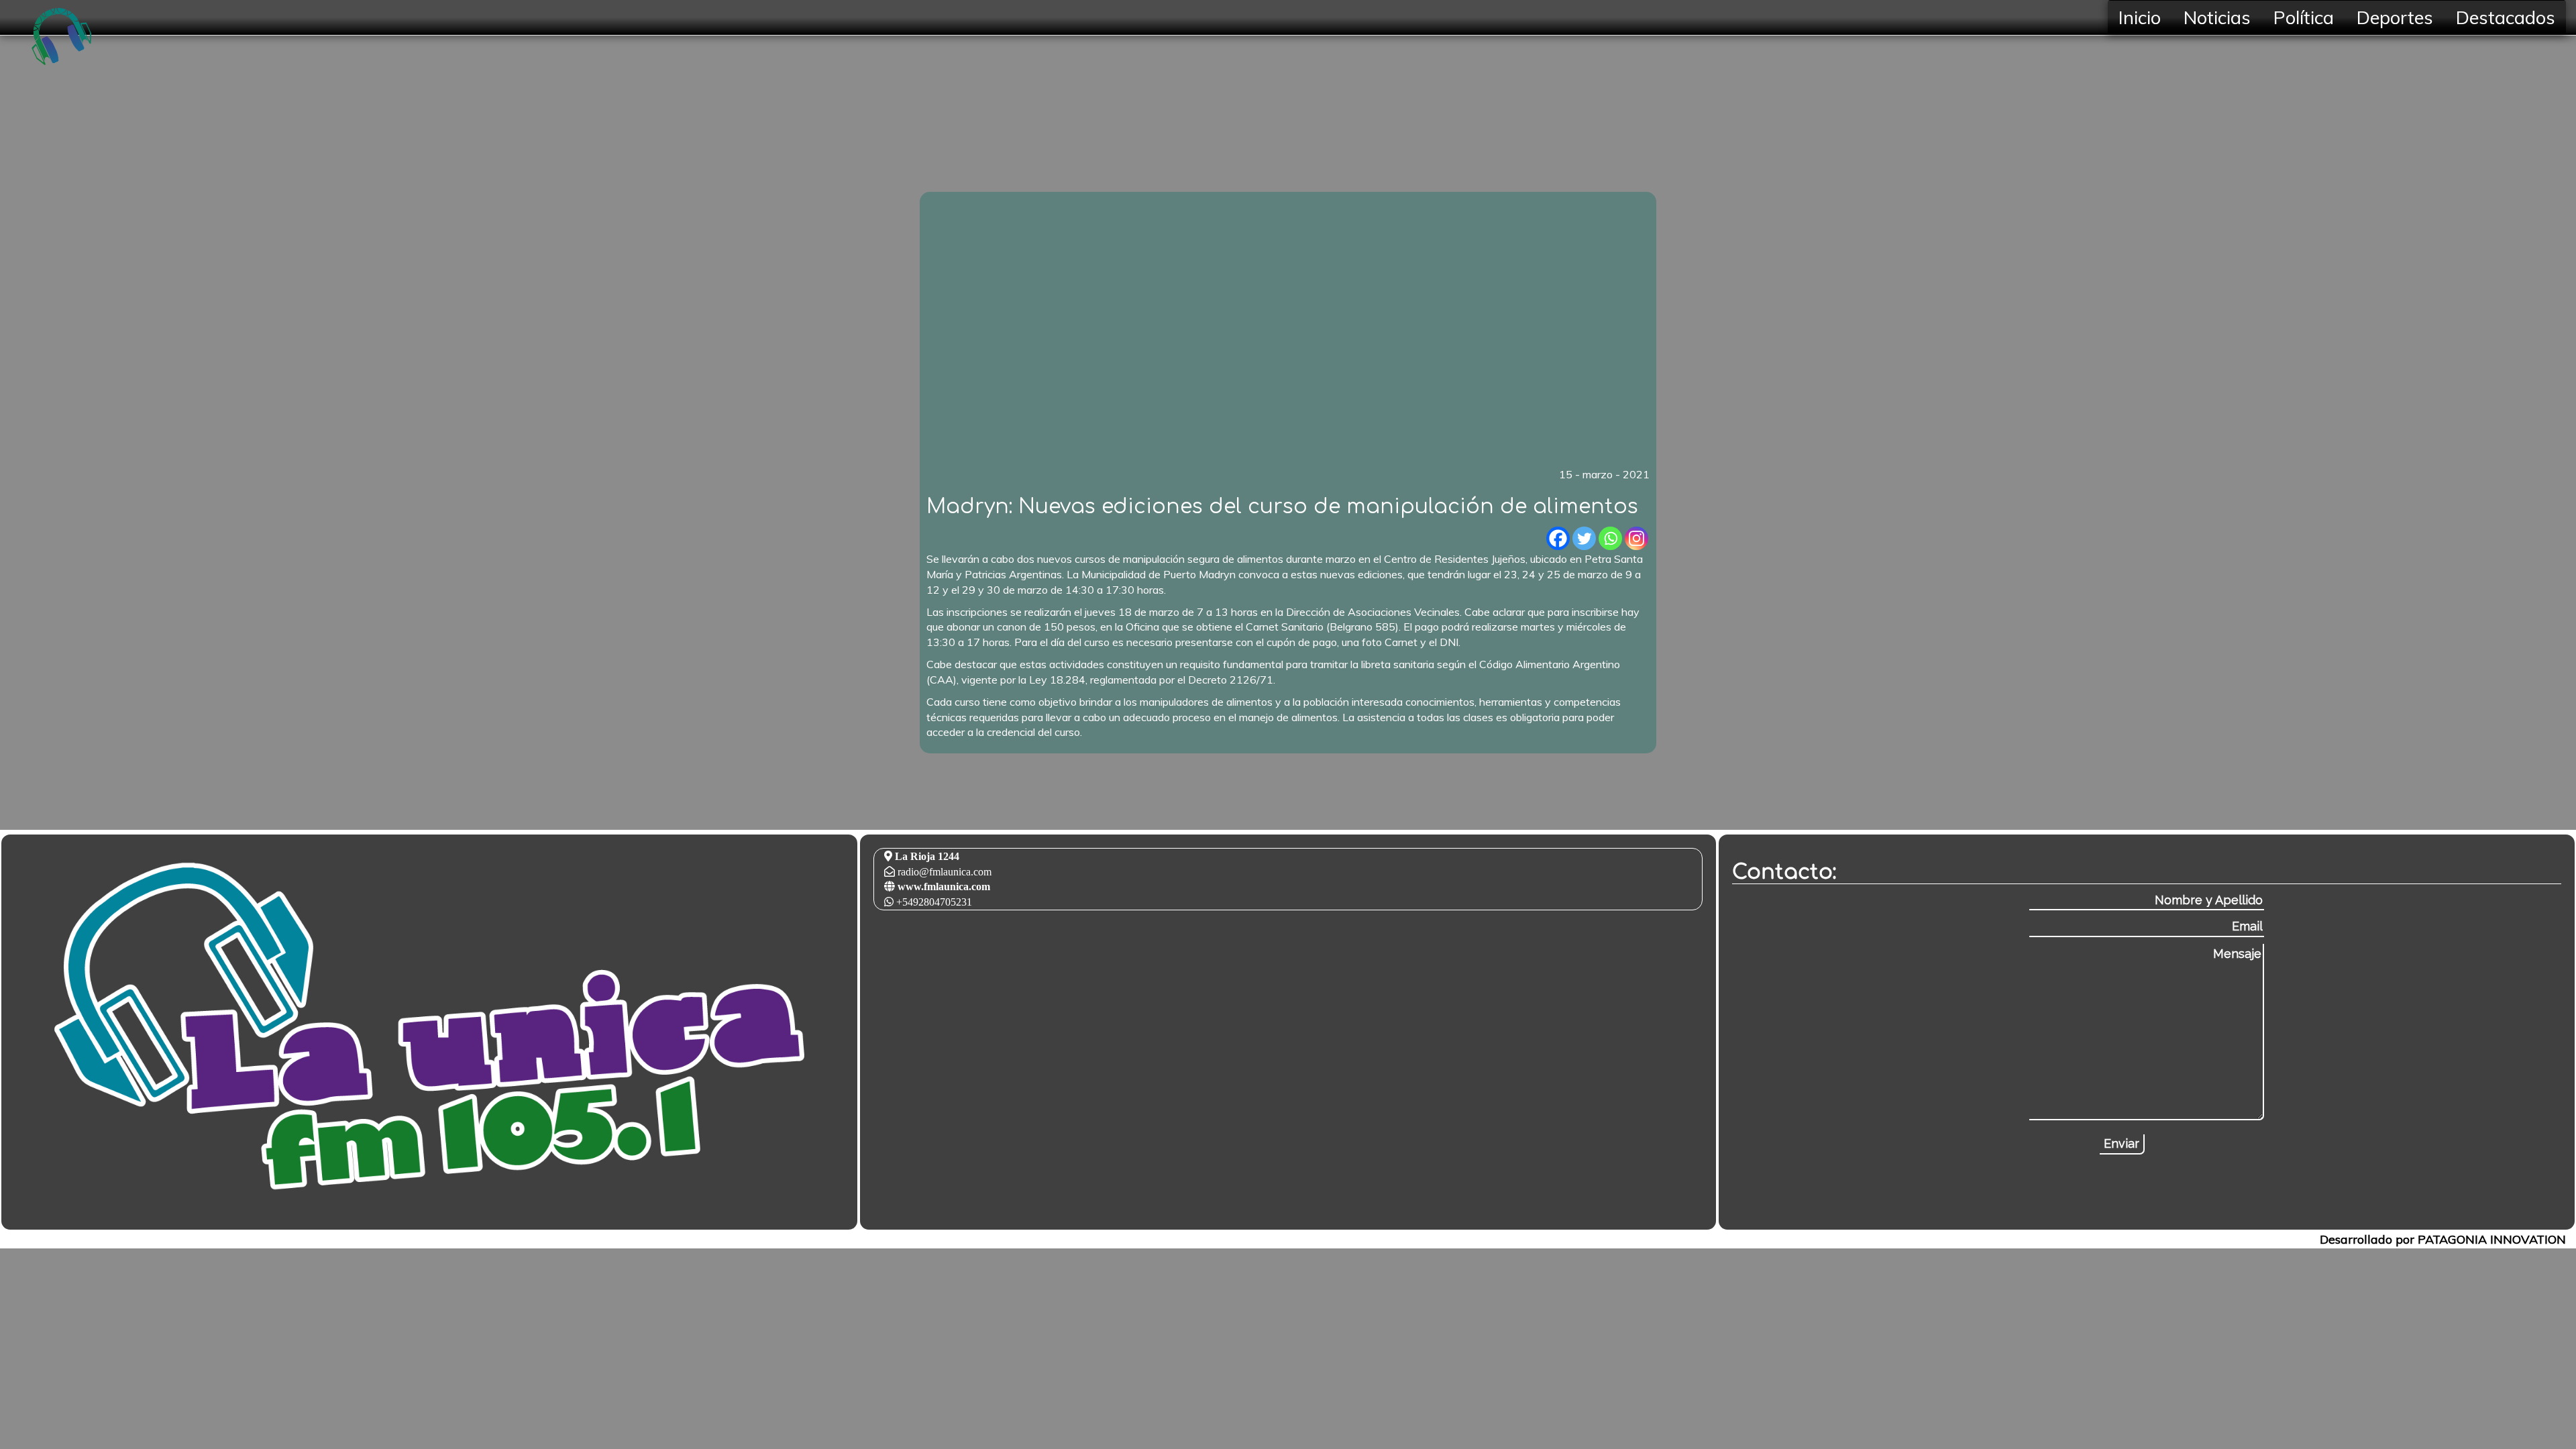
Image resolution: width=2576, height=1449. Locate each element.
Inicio (2140, 17)
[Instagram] (1636, 538)
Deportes (2395, 17)
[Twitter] (1584, 538)
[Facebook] (1558, 538)
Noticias (2217, 17)
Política (2304, 17)
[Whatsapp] (1610, 538)
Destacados (2506, 17)
